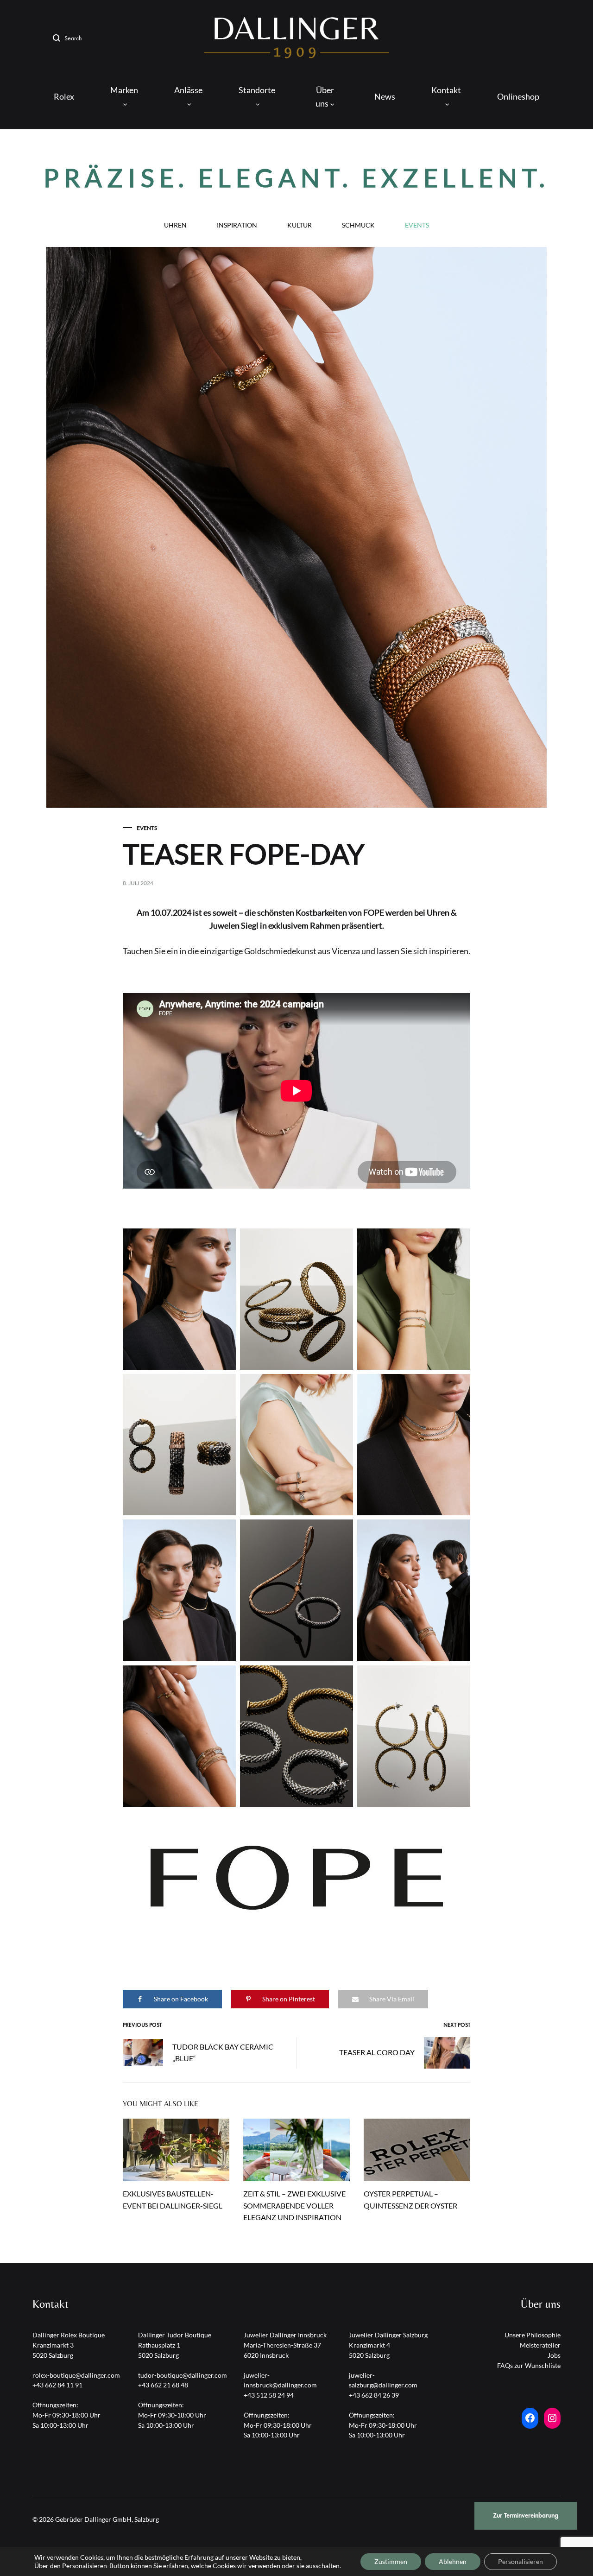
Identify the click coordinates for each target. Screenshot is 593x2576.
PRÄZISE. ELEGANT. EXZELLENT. (296, 178)
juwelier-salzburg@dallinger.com (383, 2380)
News (385, 96)
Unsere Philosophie (533, 2335)
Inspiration (237, 225)
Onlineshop (518, 96)
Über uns (325, 97)
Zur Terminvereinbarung (526, 2516)
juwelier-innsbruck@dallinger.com (280, 2380)
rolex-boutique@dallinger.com (76, 2375)
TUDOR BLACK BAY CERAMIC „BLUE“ (223, 2052)
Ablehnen (453, 2561)
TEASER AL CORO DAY (377, 2052)
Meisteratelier (540, 2345)
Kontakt (446, 90)
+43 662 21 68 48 (163, 2385)
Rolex (64, 96)
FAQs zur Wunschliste (529, 2365)
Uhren (175, 225)
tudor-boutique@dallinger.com (183, 2375)
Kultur (300, 225)
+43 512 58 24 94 (269, 2395)
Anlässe (188, 90)
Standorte (257, 90)
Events (417, 225)
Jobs (554, 2355)
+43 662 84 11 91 (57, 2385)
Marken (124, 90)
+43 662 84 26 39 (374, 2395)
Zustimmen (391, 2561)
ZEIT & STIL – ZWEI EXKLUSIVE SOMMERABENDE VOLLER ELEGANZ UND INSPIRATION (294, 2206)
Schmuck (358, 225)
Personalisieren (520, 2561)
